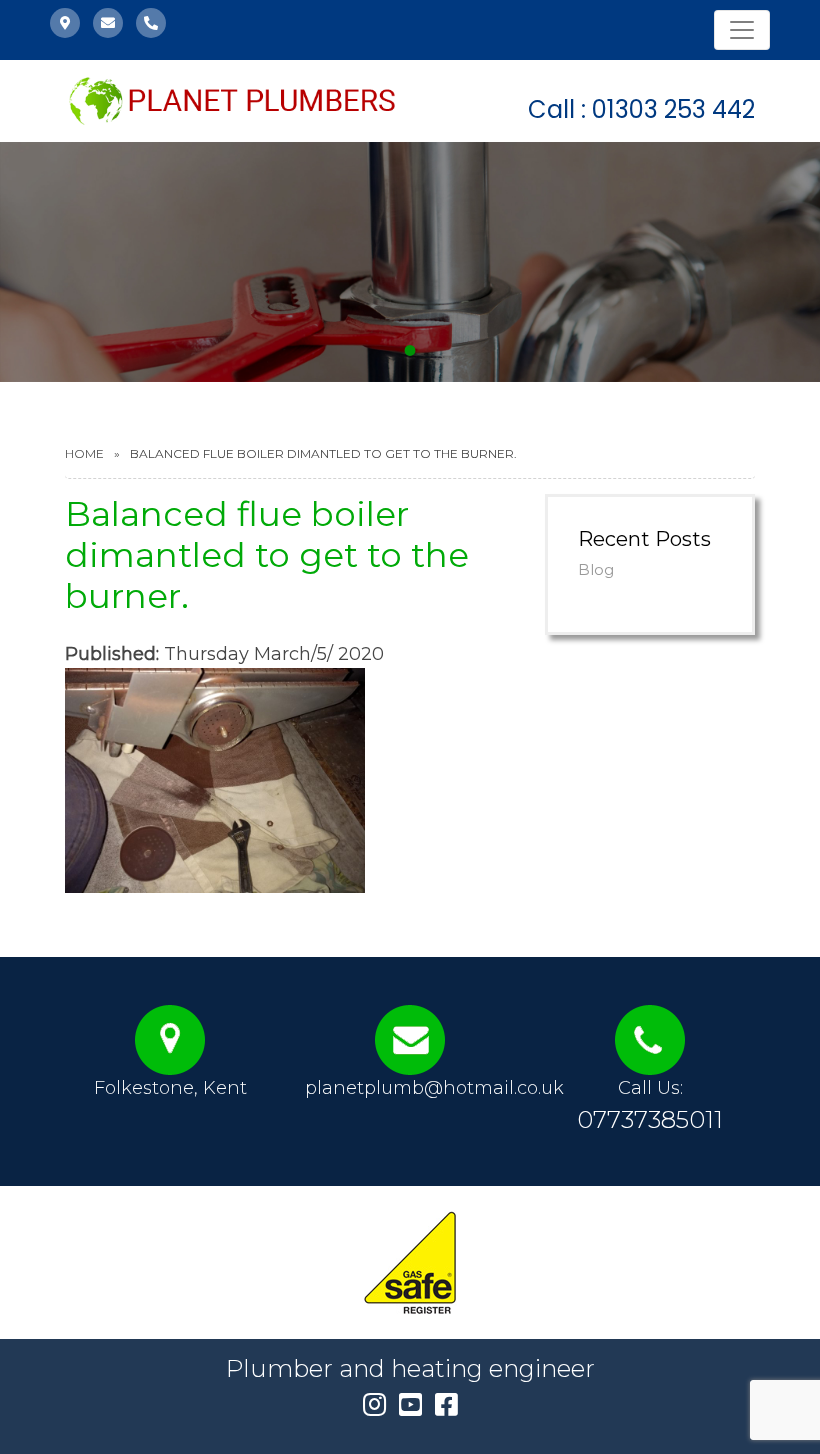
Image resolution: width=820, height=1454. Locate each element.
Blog (596, 569)
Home (84, 453)
